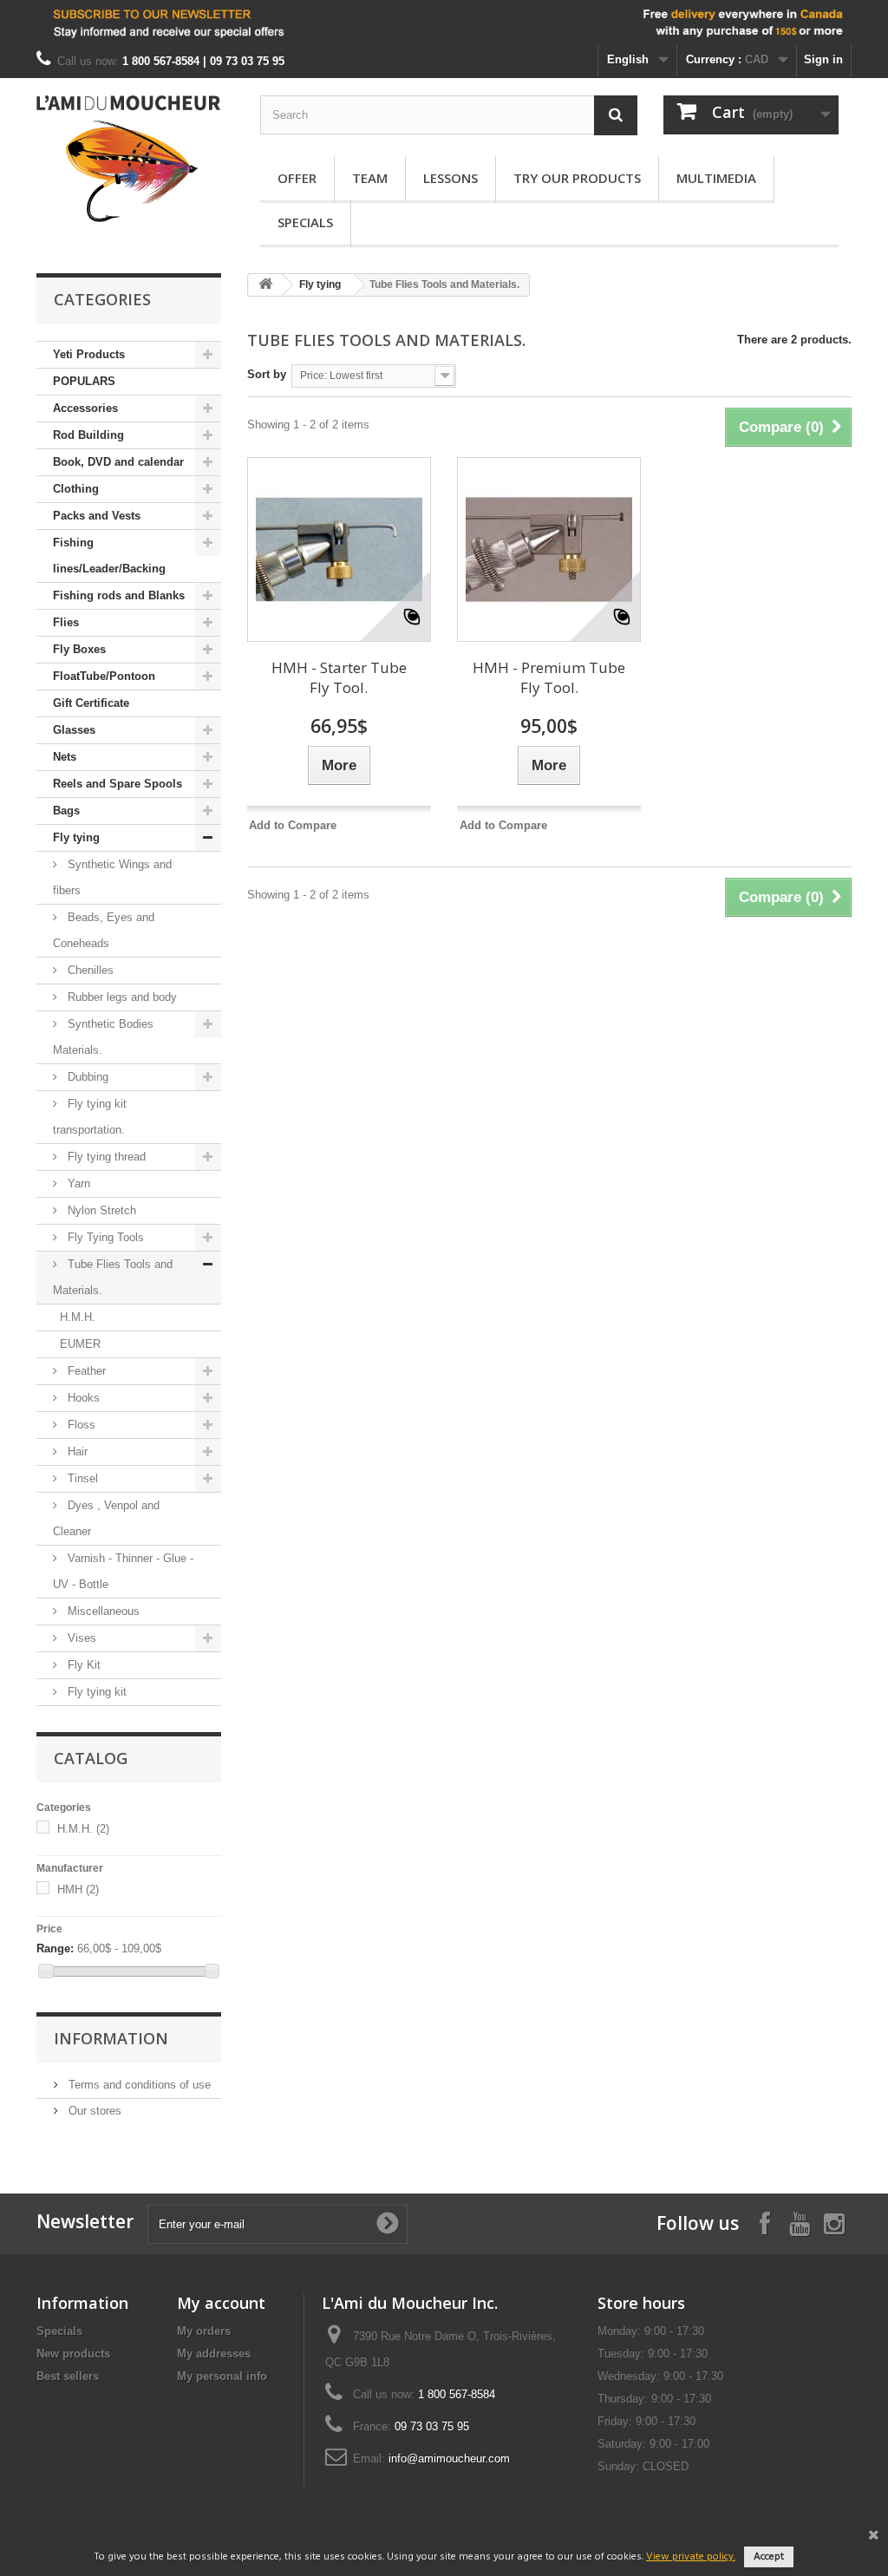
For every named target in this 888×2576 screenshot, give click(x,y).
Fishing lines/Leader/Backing (109, 556)
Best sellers (68, 2376)
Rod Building (88, 435)
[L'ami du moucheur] (129, 159)
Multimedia (716, 178)
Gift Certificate (91, 703)
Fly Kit (82, 1665)
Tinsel (81, 1478)
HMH (78, 1890)
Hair (76, 1451)
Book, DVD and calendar (118, 462)
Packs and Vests (97, 516)
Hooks (82, 1398)
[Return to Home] (265, 285)
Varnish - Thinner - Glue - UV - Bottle (123, 1571)
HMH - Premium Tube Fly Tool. (549, 677)
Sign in (823, 59)
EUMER (80, 1344)
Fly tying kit (95, 1692)
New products (73, 2354)
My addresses (214, 2354)
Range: (55, 1948)
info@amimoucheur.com (449, 2458)
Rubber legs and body (121, 997)
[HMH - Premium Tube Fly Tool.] (549, 549)
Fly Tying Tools (104, 1237)
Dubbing (86, 1077)
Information (111, 2038)
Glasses (74, 730)
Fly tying (76, 837)
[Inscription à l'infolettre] (444, 23)
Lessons (451, 178)
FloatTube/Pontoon (104, 676)
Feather (85, 1371)
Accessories (85, 408)
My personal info (222, 2376)
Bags (66, 811)
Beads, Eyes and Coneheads (104, 930)
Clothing (76, 489)
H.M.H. (78, 1317)
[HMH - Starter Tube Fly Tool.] (339, 549)
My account (221, 2303)
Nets (65, 757)
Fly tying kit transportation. (90, 1117)
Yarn (77, 1183)
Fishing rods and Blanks (119, 595)
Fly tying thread (105, 1157)
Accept (769, 2557)
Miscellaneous (102, 1611)
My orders (204, 2331)
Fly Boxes (79, 649)
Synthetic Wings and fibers (112, 877)
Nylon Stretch (100, 1210)
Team (370, 178)
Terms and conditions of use (138, 2085)
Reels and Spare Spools (118, 784)
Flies (66, 622)
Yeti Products (89, 354)
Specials (305, 222)
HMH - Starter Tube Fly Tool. (339, 677)
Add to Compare (293, 825)
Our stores (93, 2111)
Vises (80, 1638)
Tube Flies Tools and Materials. (113, 1277)
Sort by (267, 374)
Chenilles (89, 970)
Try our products (577, 178)
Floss (80, 1425)
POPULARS (84, 381)
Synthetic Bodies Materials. (103, 1037)
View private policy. (691, 2557)
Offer (297, 178)
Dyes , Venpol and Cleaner (106, 1518)
